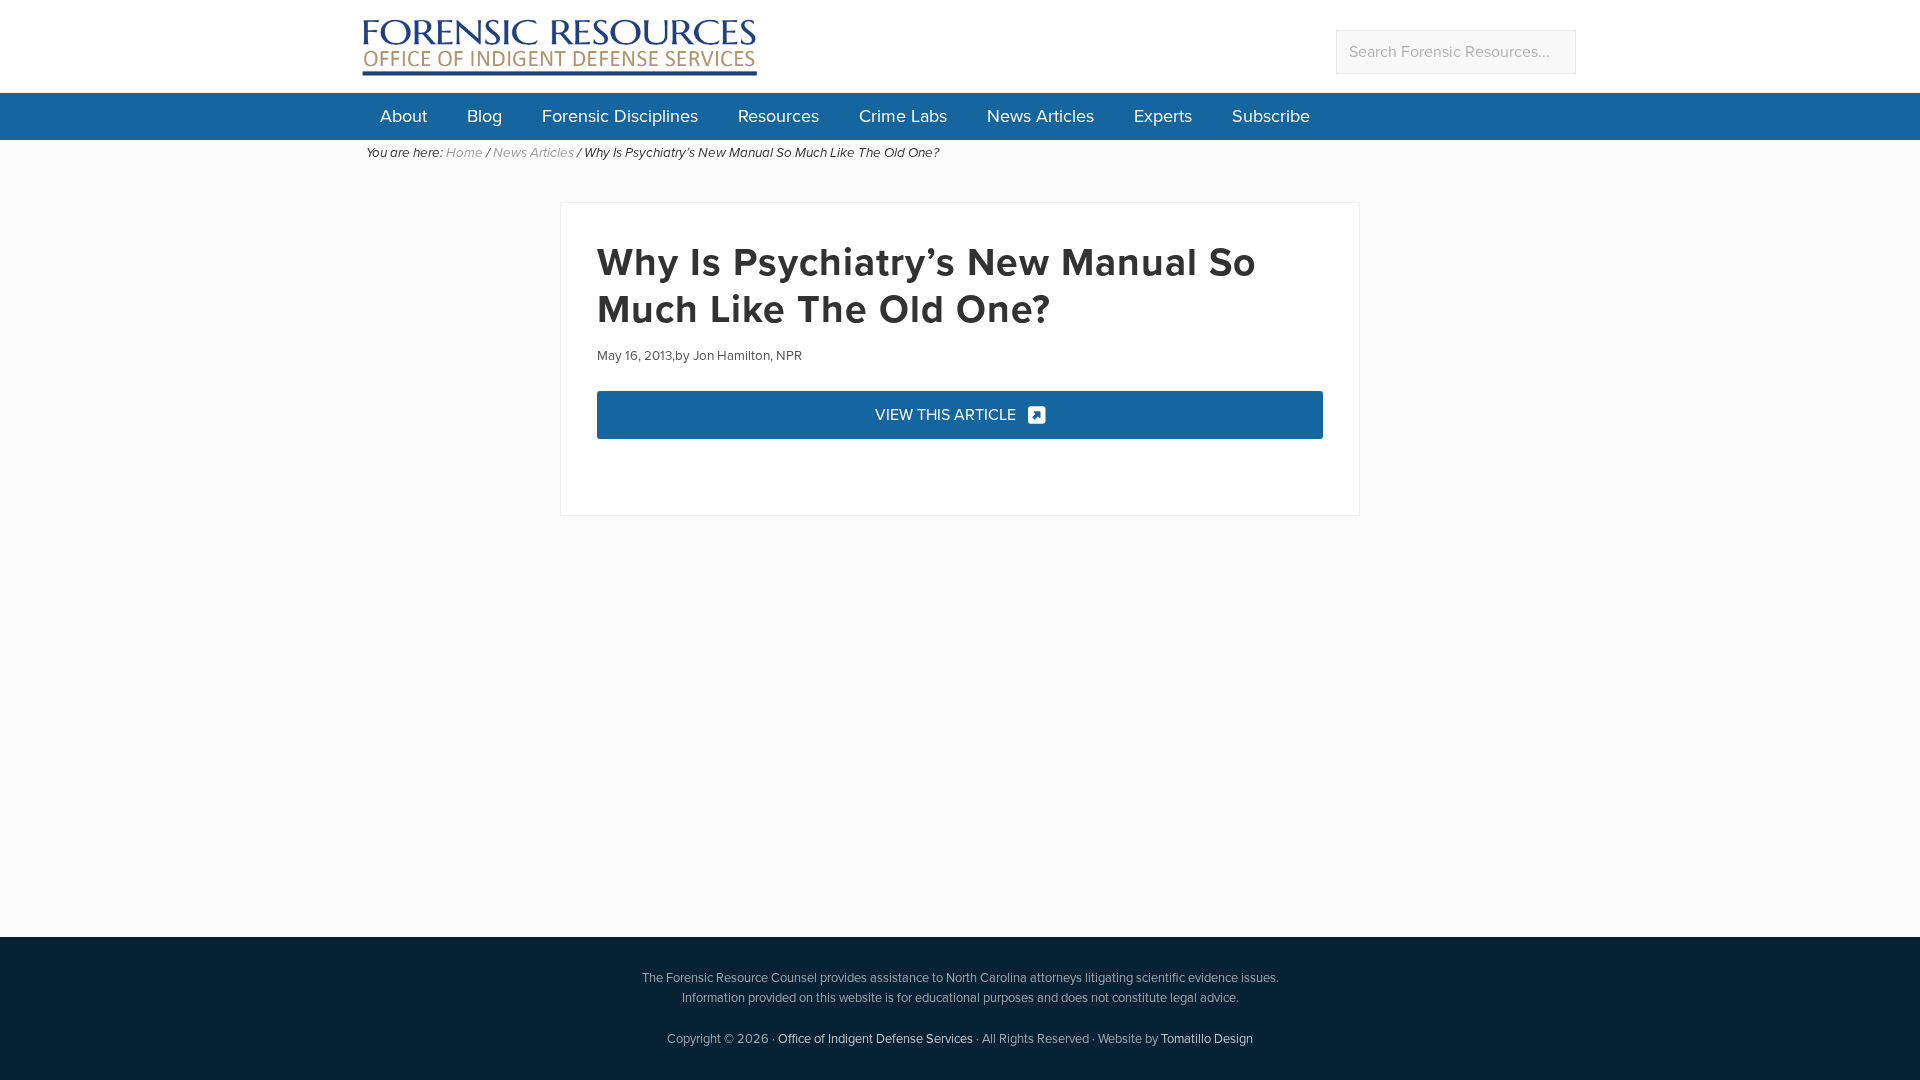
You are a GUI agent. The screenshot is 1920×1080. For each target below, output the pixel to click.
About (403, 116)
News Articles (1040, 116)
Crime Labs (903, 116)
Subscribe (1271, 116)
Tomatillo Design (1207, 1038)
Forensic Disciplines (620, 116)
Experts (1163, 116)
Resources (778, 116)
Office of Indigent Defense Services (875, 1038)
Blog (484, 116)
